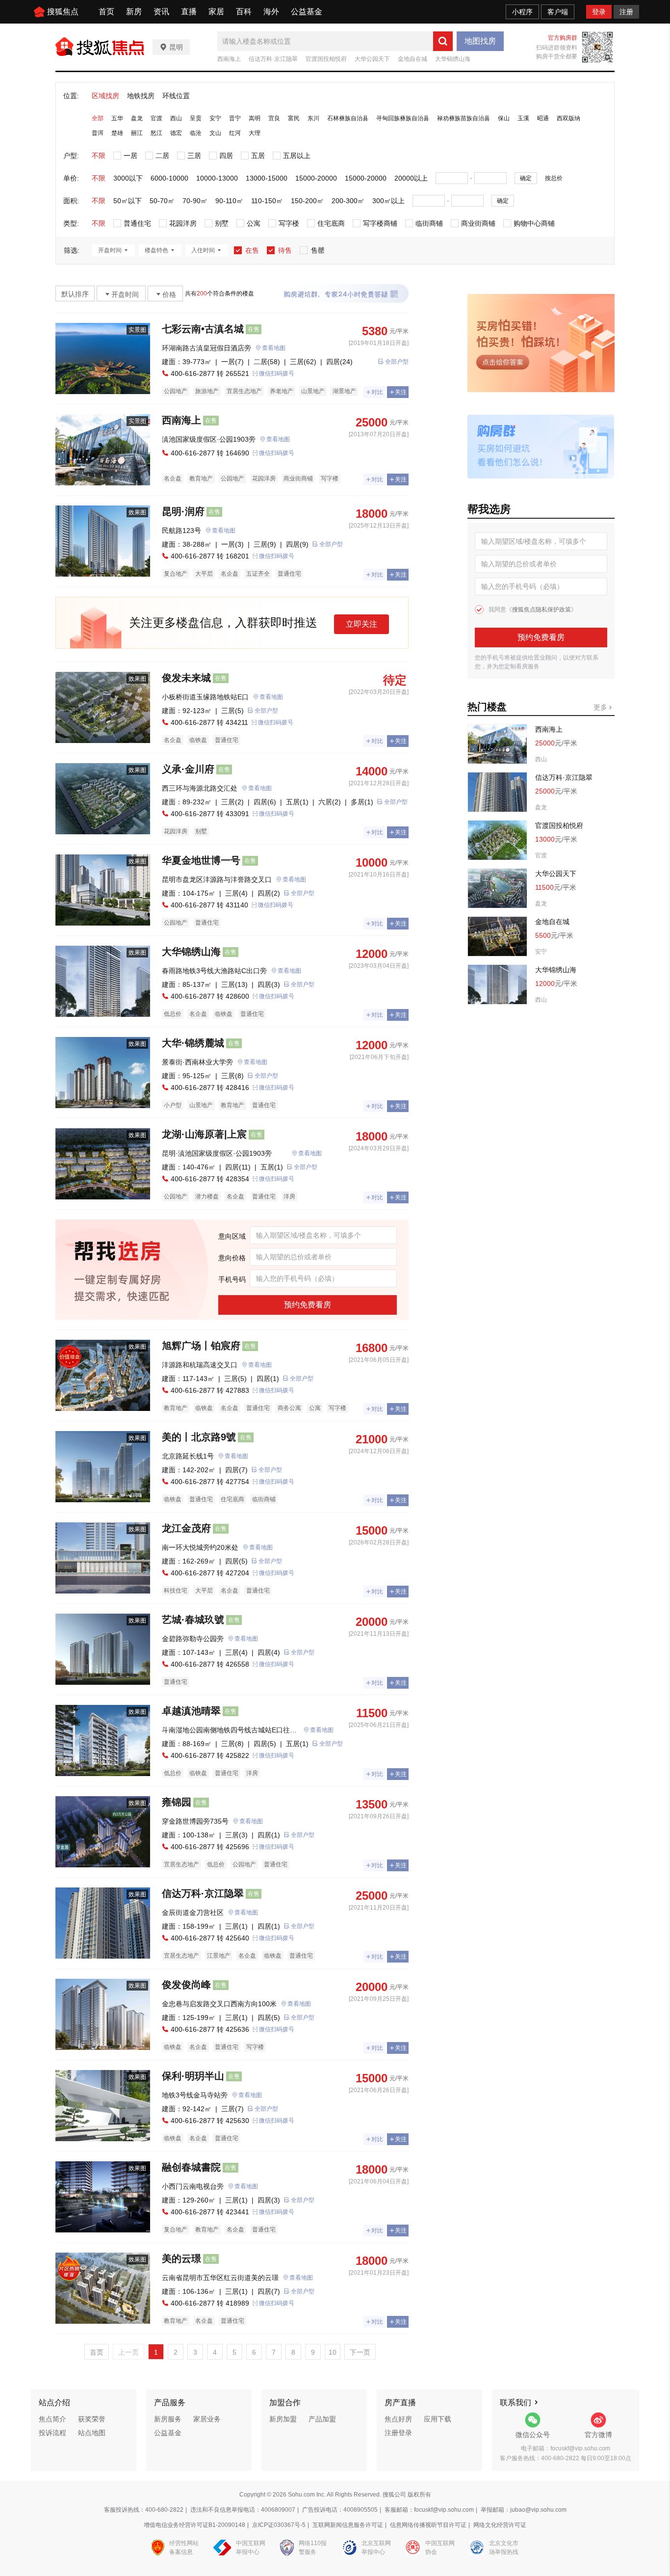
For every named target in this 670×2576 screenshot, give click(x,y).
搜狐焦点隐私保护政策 (541, 610)
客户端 (558, 12)
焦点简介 (52, 2419)
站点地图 (92, 2433)
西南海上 (229, 59)
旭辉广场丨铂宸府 (201, 1346)
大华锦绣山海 (453, 59)
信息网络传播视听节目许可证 (428, 2525)
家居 (216, 12)
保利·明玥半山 (193, 2076)
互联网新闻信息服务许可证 (348, 2525)
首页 (106, 12)
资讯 (161, 12)
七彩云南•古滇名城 (203, 329)
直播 (189, 12)
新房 (134, 12)
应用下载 (438, 2419)
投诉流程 (52, 2433)
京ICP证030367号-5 (279, 2525)
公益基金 (307, 12)
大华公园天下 (372, 59)
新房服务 (168, 2419)
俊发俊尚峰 (186, 1985)
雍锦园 (177, 1802)
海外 (271, 12)
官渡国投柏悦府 (326, 59)
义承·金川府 (188, 769)
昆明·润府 (183, 511)
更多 (601, 707)
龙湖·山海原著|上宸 (204, 1134)
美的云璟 (181, 2258)
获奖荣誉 (92, 2419)
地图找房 (480, 41)
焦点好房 (398, 2419)
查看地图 (274, 348)
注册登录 (398, 2433)
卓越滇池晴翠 (191, 1711)
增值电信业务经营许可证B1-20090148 (194, 2525)
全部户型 (397, 362)
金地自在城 (412, 59)
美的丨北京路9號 (199, 1437)
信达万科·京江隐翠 (273, 59)
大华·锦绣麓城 (193, 1043)
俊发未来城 (186, 678)
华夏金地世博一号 (201, 860)
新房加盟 (283, 2419)
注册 (626, 12)
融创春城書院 (191, 2167)
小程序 (522, 12)
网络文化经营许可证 (500, 2525)
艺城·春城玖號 (193, 1620)
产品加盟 (322, 2419)
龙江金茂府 (186, 1528)
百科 (244, 12)
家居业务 (207, 2419)
